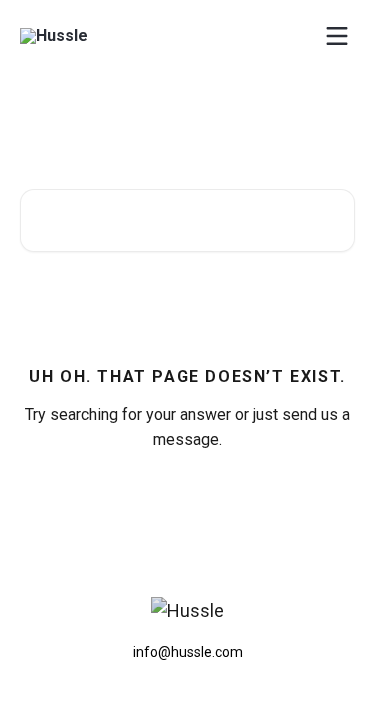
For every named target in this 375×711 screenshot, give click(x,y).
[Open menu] (337, 36)
